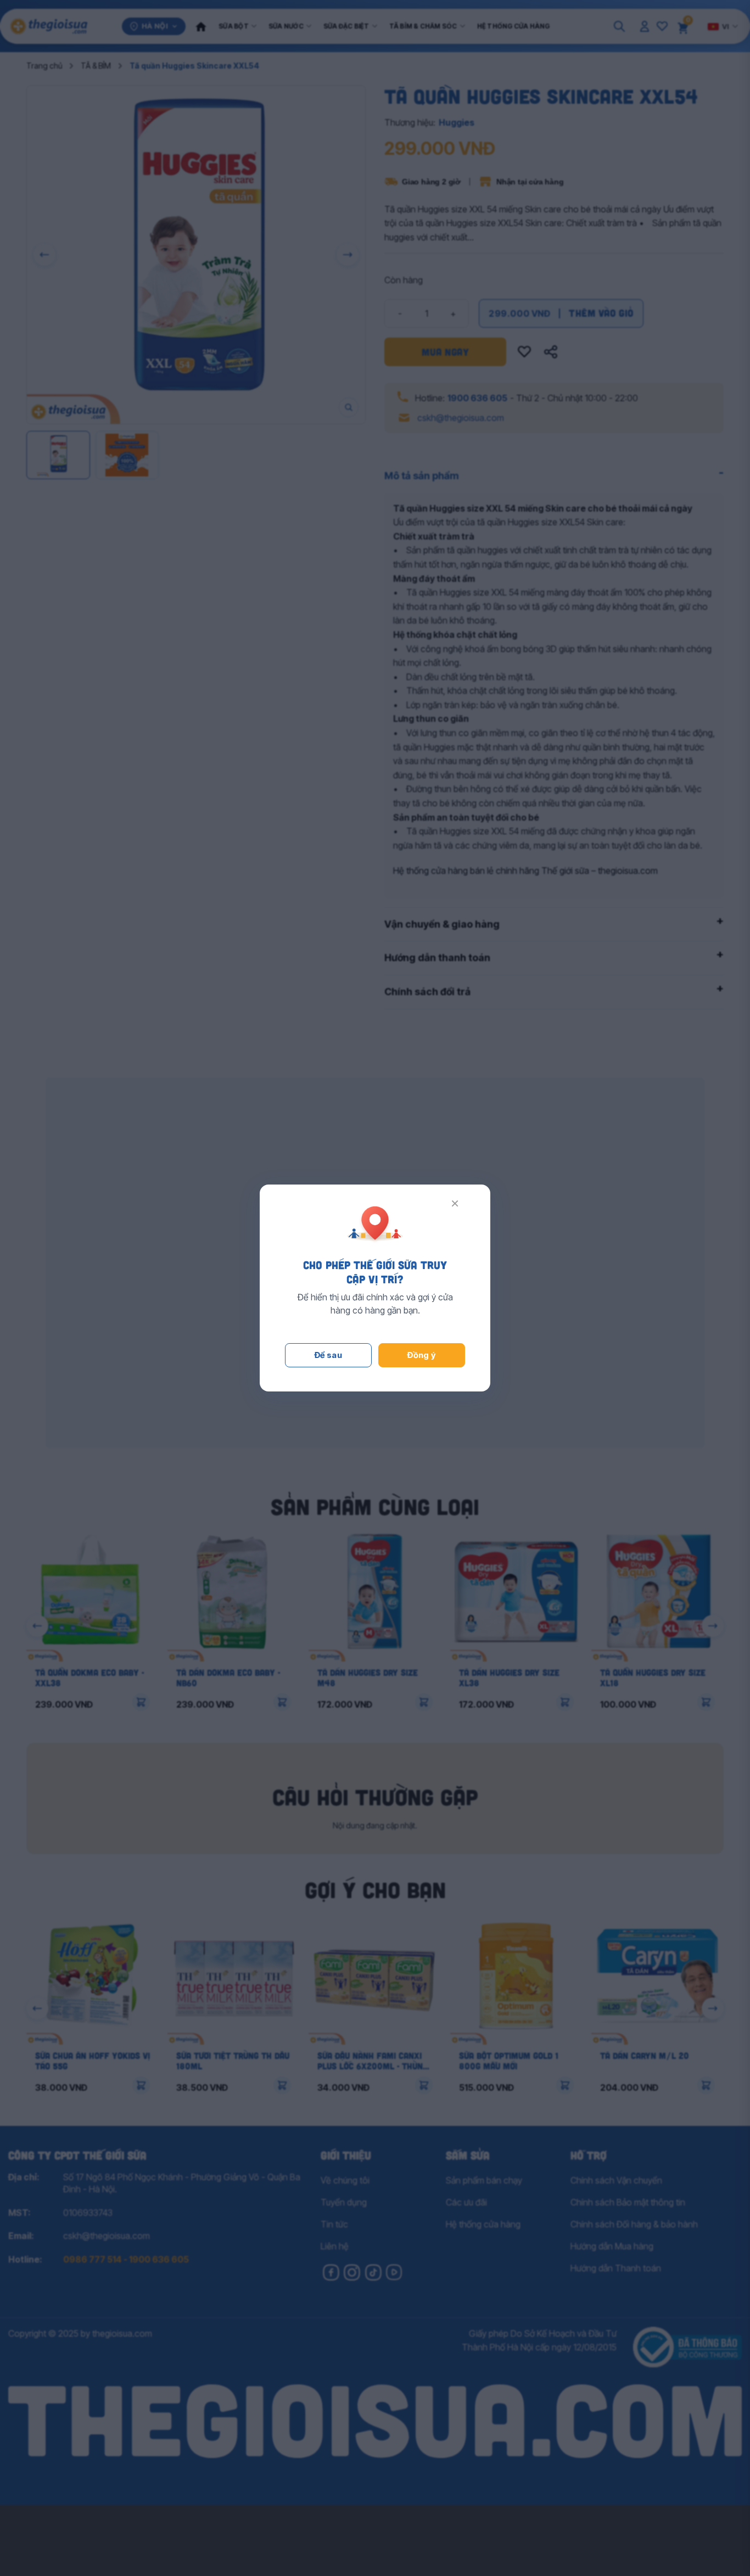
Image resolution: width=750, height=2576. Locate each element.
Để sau (329, 1355)
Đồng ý (422, 1355)
